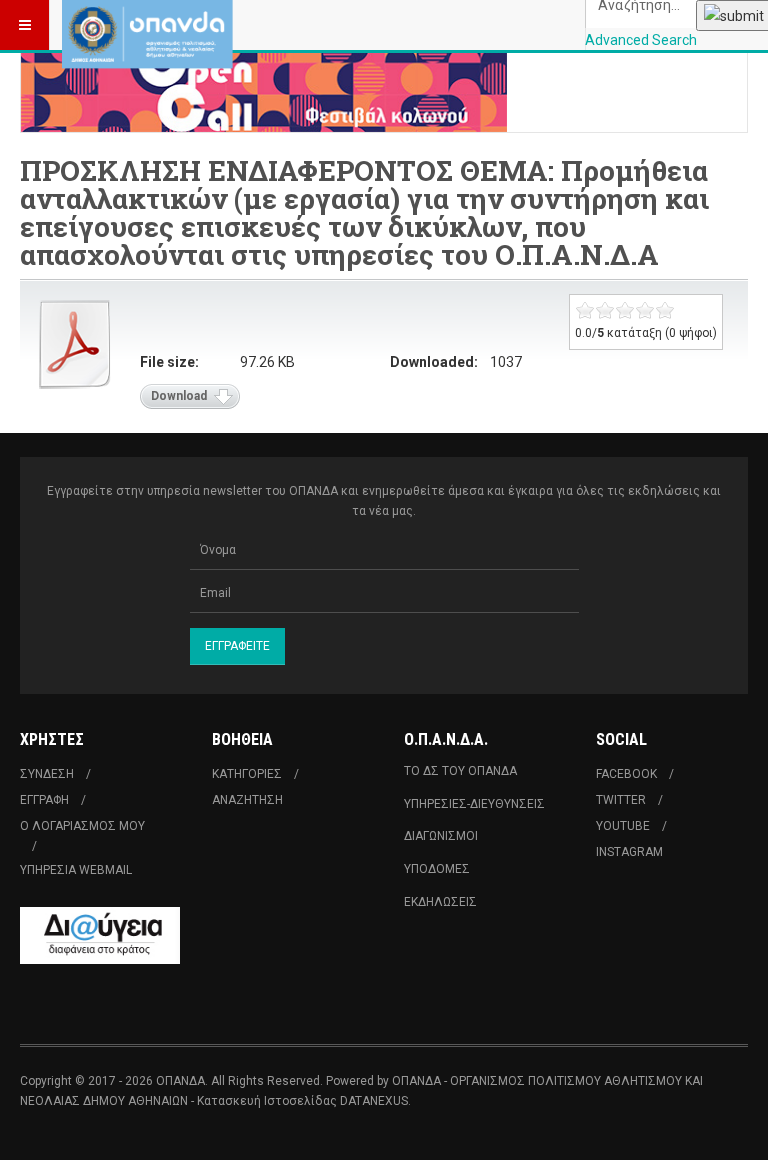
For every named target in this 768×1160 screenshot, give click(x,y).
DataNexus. (375, 1101)
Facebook (626, 774)
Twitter (621, 800)
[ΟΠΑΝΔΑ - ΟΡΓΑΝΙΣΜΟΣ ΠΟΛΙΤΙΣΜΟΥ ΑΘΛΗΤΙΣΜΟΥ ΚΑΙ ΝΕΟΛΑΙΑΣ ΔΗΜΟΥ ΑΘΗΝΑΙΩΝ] (147, 25)
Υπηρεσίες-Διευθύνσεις (474, 804)
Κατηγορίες (247, 774)
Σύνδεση (47, 774)
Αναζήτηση (247, 800)
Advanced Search (641, 40)
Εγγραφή (44, 800)
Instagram (629, 852)
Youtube (623, 826)
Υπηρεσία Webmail (76, 870)
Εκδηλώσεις (440, 902)
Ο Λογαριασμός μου (82, 826)
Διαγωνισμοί (441, 836)
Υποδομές (437, 869)
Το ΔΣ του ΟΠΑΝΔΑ (460, 771)
